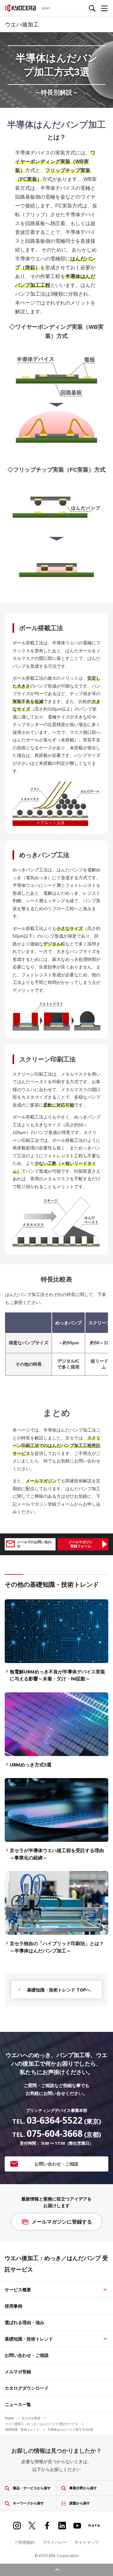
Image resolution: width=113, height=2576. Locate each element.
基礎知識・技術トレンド (29, 2339)
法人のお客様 (32, 2418)
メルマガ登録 (18, 2372)
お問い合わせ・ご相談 (27, 2355)
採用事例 (13, 2306)
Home (10, 2418)
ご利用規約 (25, 2542)
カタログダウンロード (27, 2388)
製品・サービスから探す (32, 2488)
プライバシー (55, 2542)
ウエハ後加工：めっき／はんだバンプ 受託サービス (42, 2424)
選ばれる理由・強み (24, 2322)
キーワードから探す (28, 2503)
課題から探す (80, 2503)
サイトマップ (87, 2542)
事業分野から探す (83, 2488)
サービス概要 (18, 2290)
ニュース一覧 (18, 2404)
